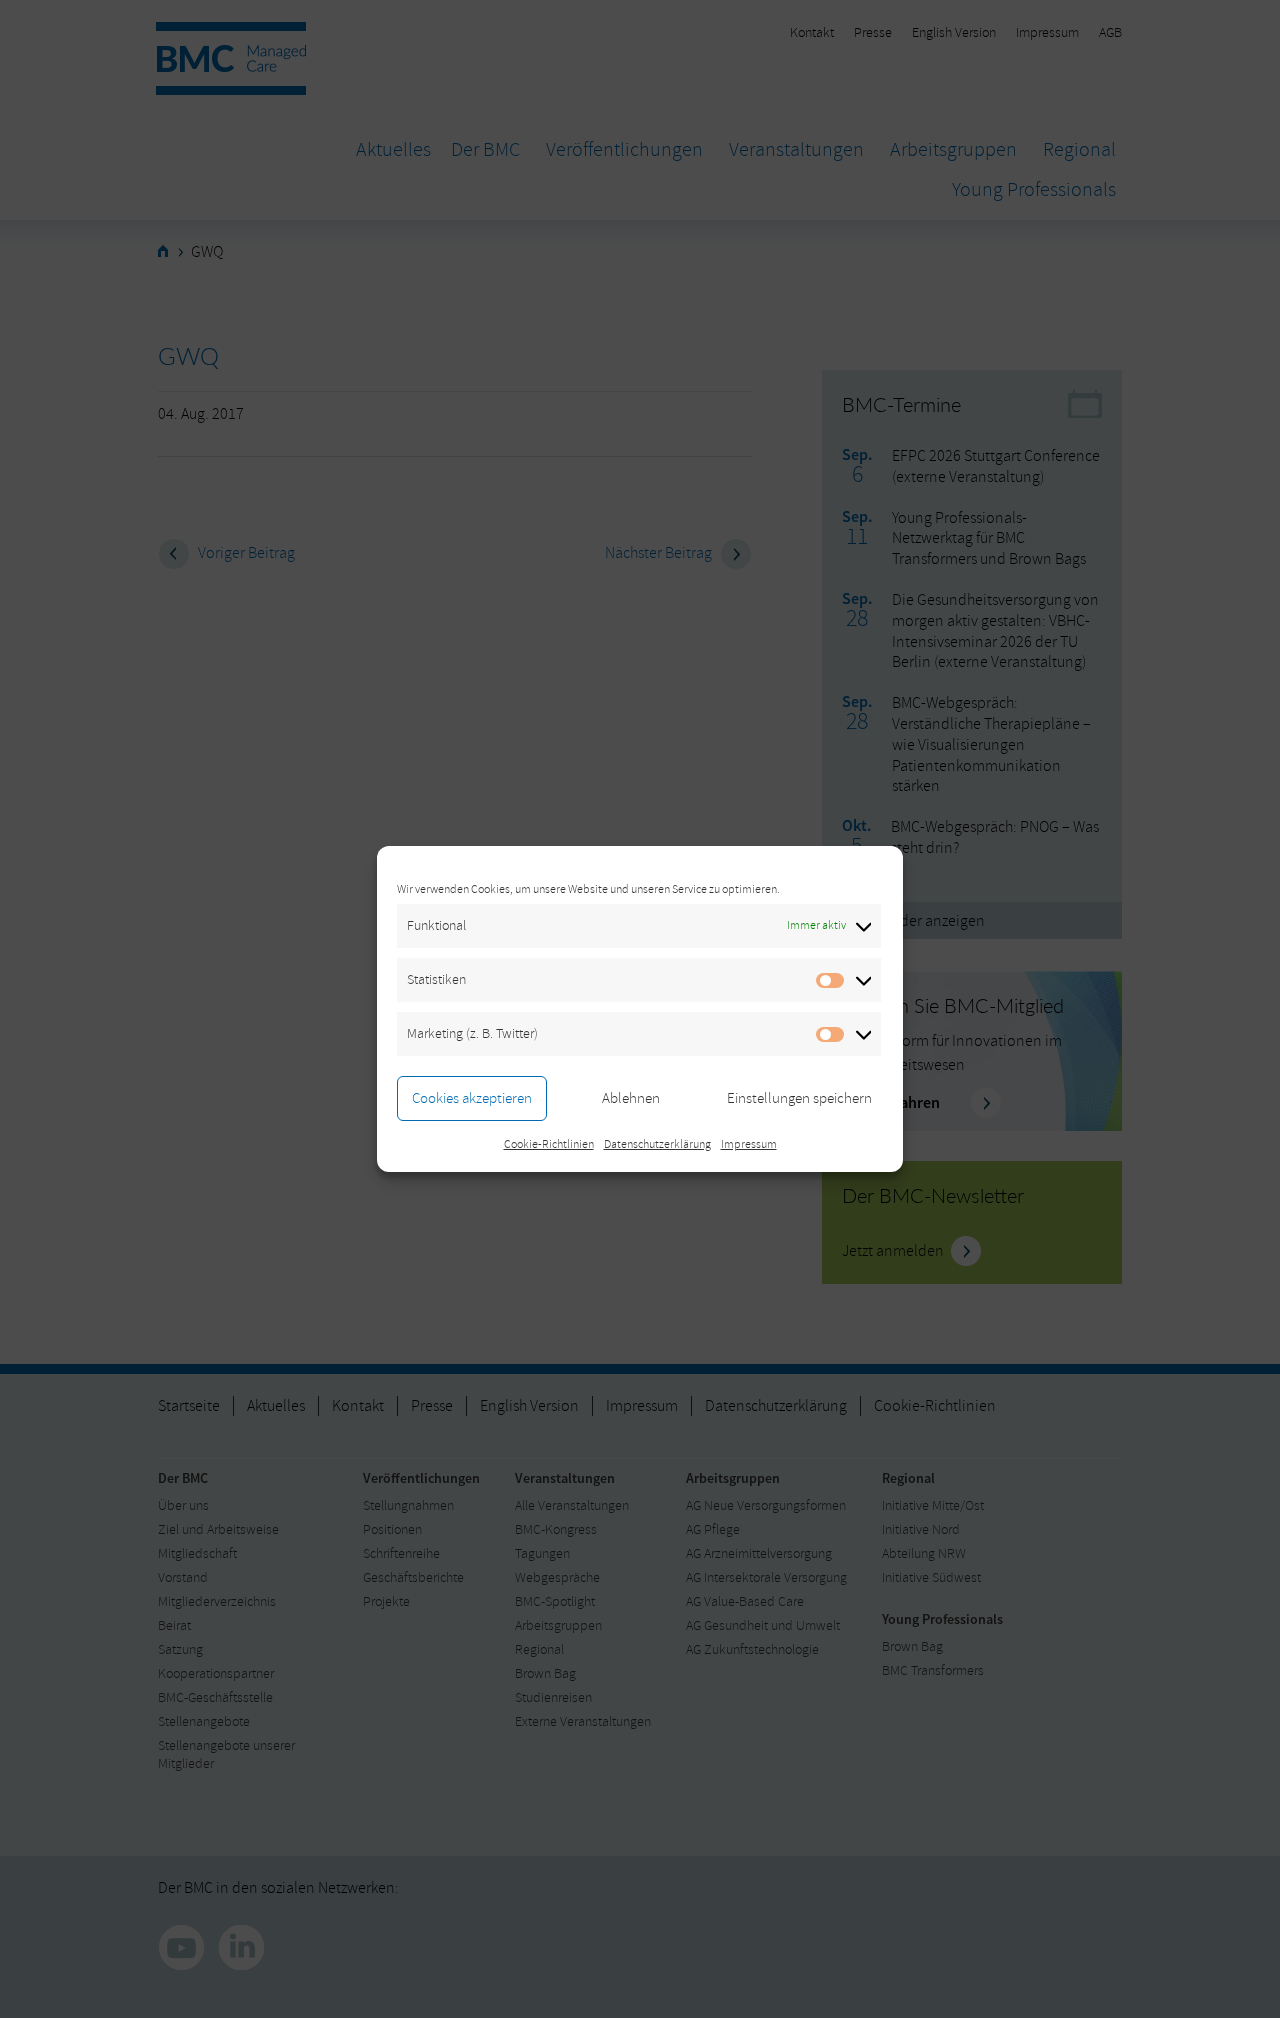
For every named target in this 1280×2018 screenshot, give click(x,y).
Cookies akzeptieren (472, 1098)
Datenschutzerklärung (657, 1144)
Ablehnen (631, 1098)
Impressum (749, 1144)
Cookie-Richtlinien (549, 1144)
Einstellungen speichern (799, 1098)
